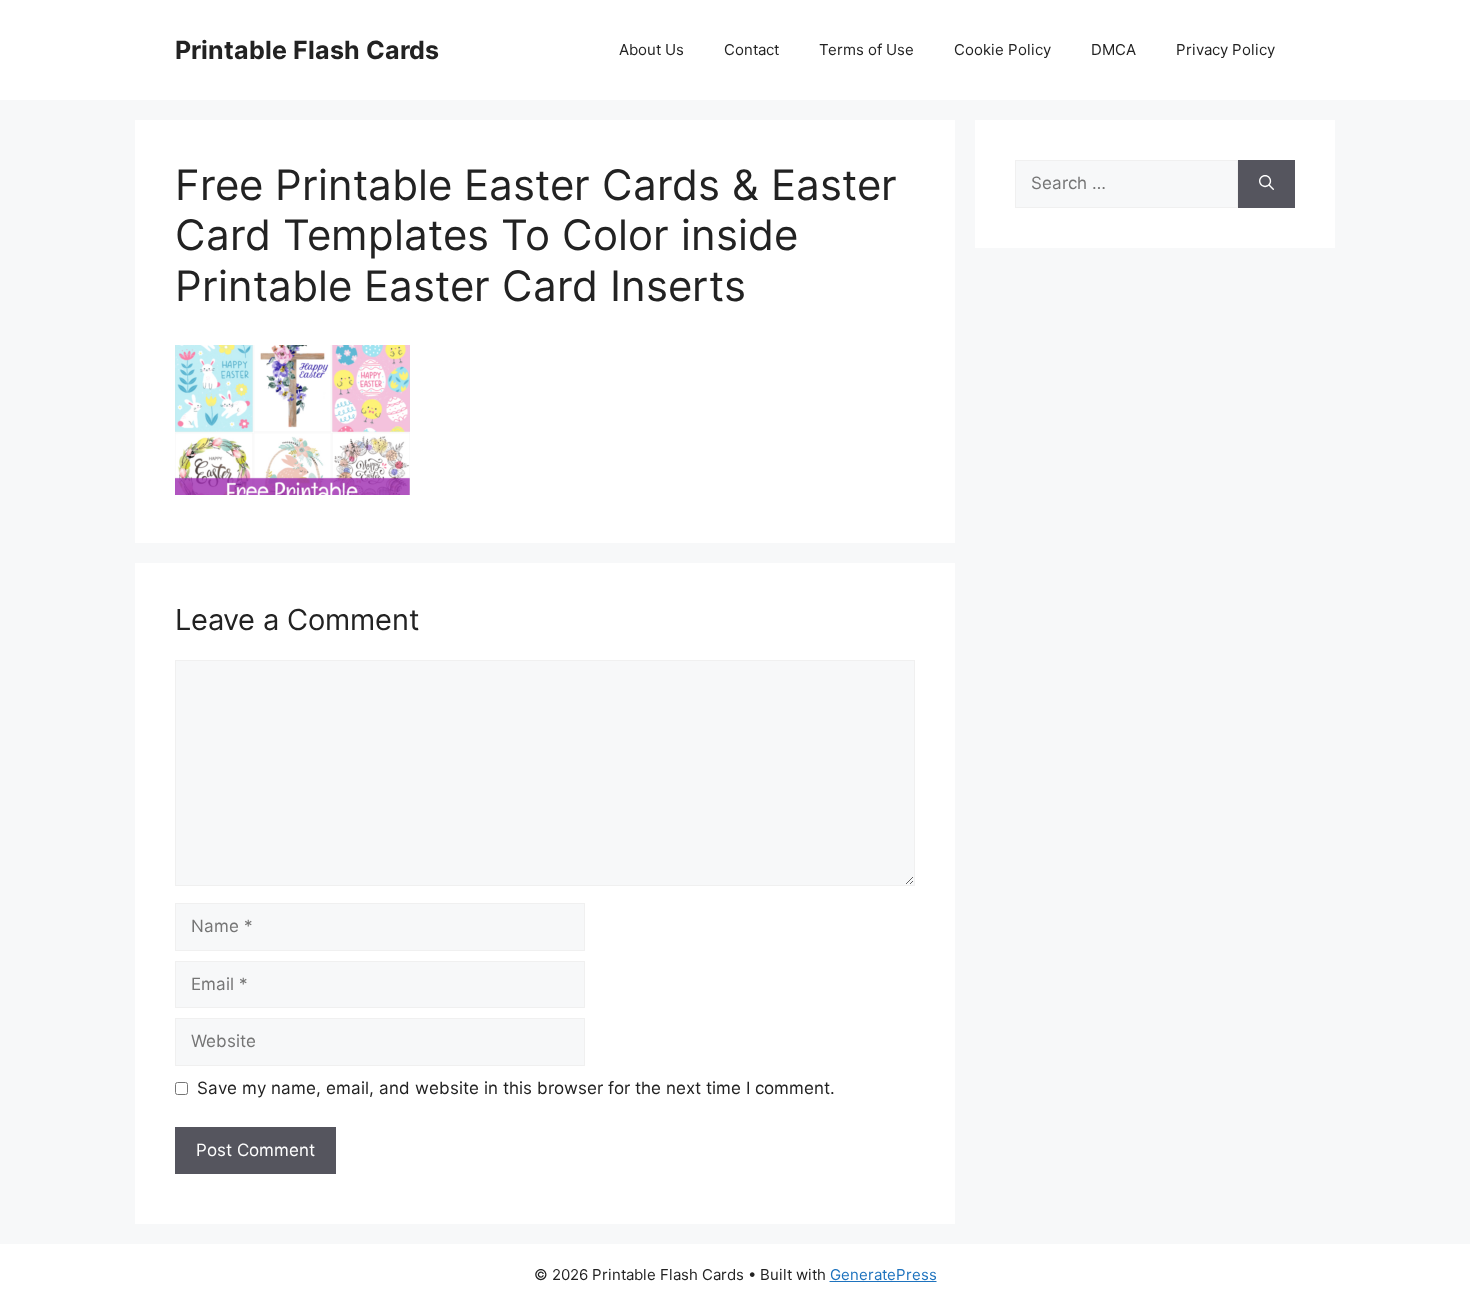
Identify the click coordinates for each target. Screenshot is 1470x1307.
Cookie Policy (1002, 49)
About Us (651, 49)
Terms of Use (866, 49)
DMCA (1113, 49)
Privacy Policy (1225, 49)
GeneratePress (883, 1274)
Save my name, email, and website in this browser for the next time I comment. (516, 1088)
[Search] (1266, 184)
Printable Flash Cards (307, 50)
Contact (751, 49)
